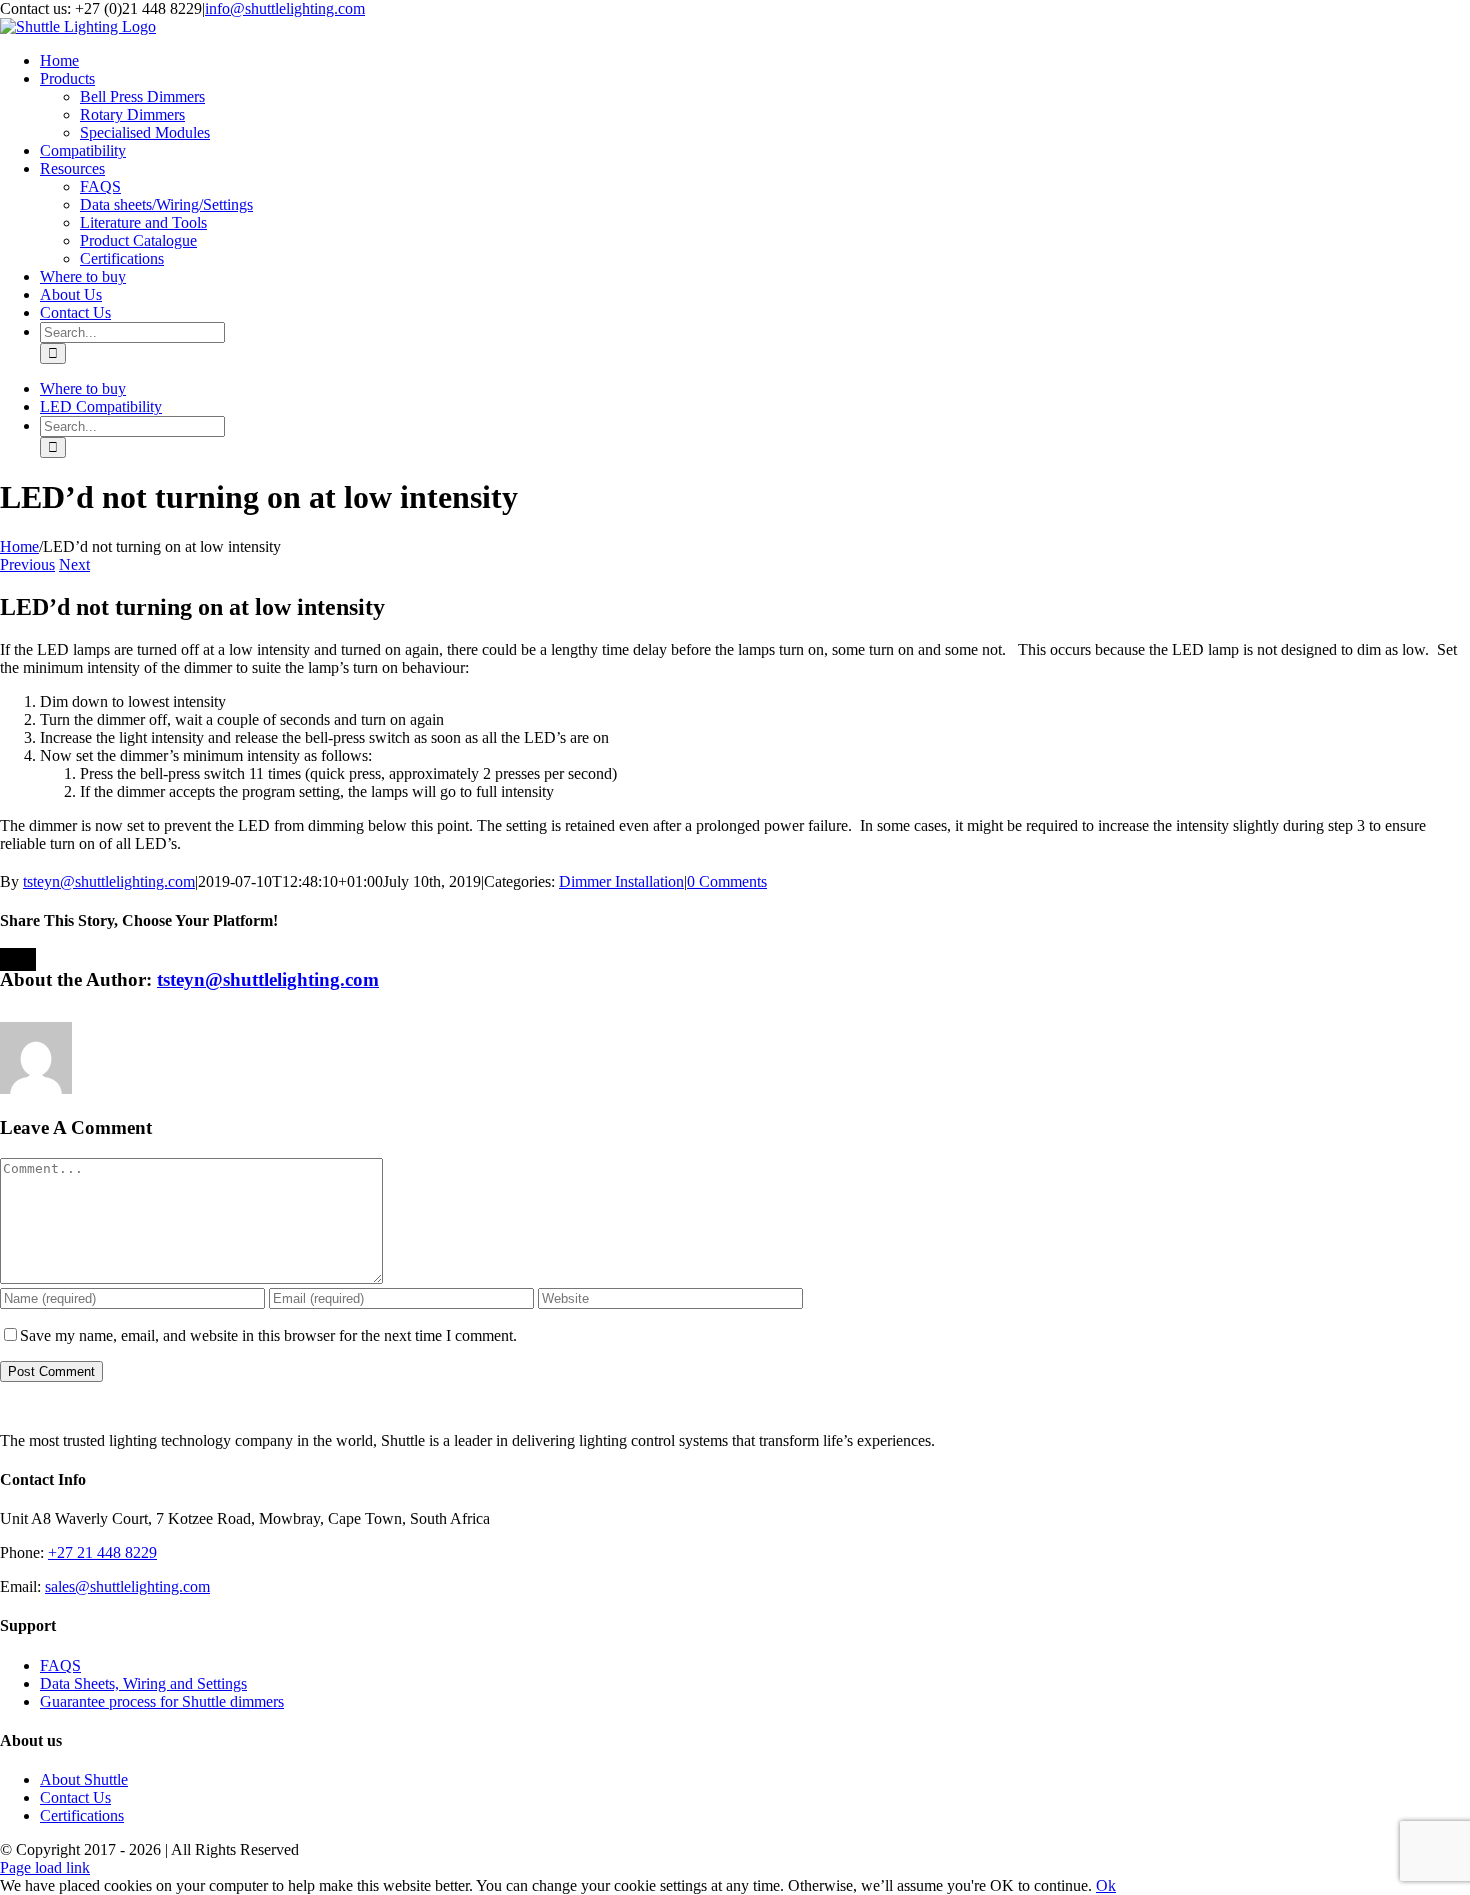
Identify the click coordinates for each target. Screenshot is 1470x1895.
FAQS (60, 1665)
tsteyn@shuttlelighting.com (109, 881)
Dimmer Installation (621, 881)
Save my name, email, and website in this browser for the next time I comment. (268, 1335)
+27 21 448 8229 (102, 1552)
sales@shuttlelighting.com (127, 1586)
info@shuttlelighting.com (285, 8)
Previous (27, 564)
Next (74, 564)
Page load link (45, 1867)
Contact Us (75, 1797)
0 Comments (727, 881)
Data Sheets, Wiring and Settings (143, 1683)
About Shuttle (84, 1779)
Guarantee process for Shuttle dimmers (162, 1701)
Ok (1106, 1885)
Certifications (82, 1815)
